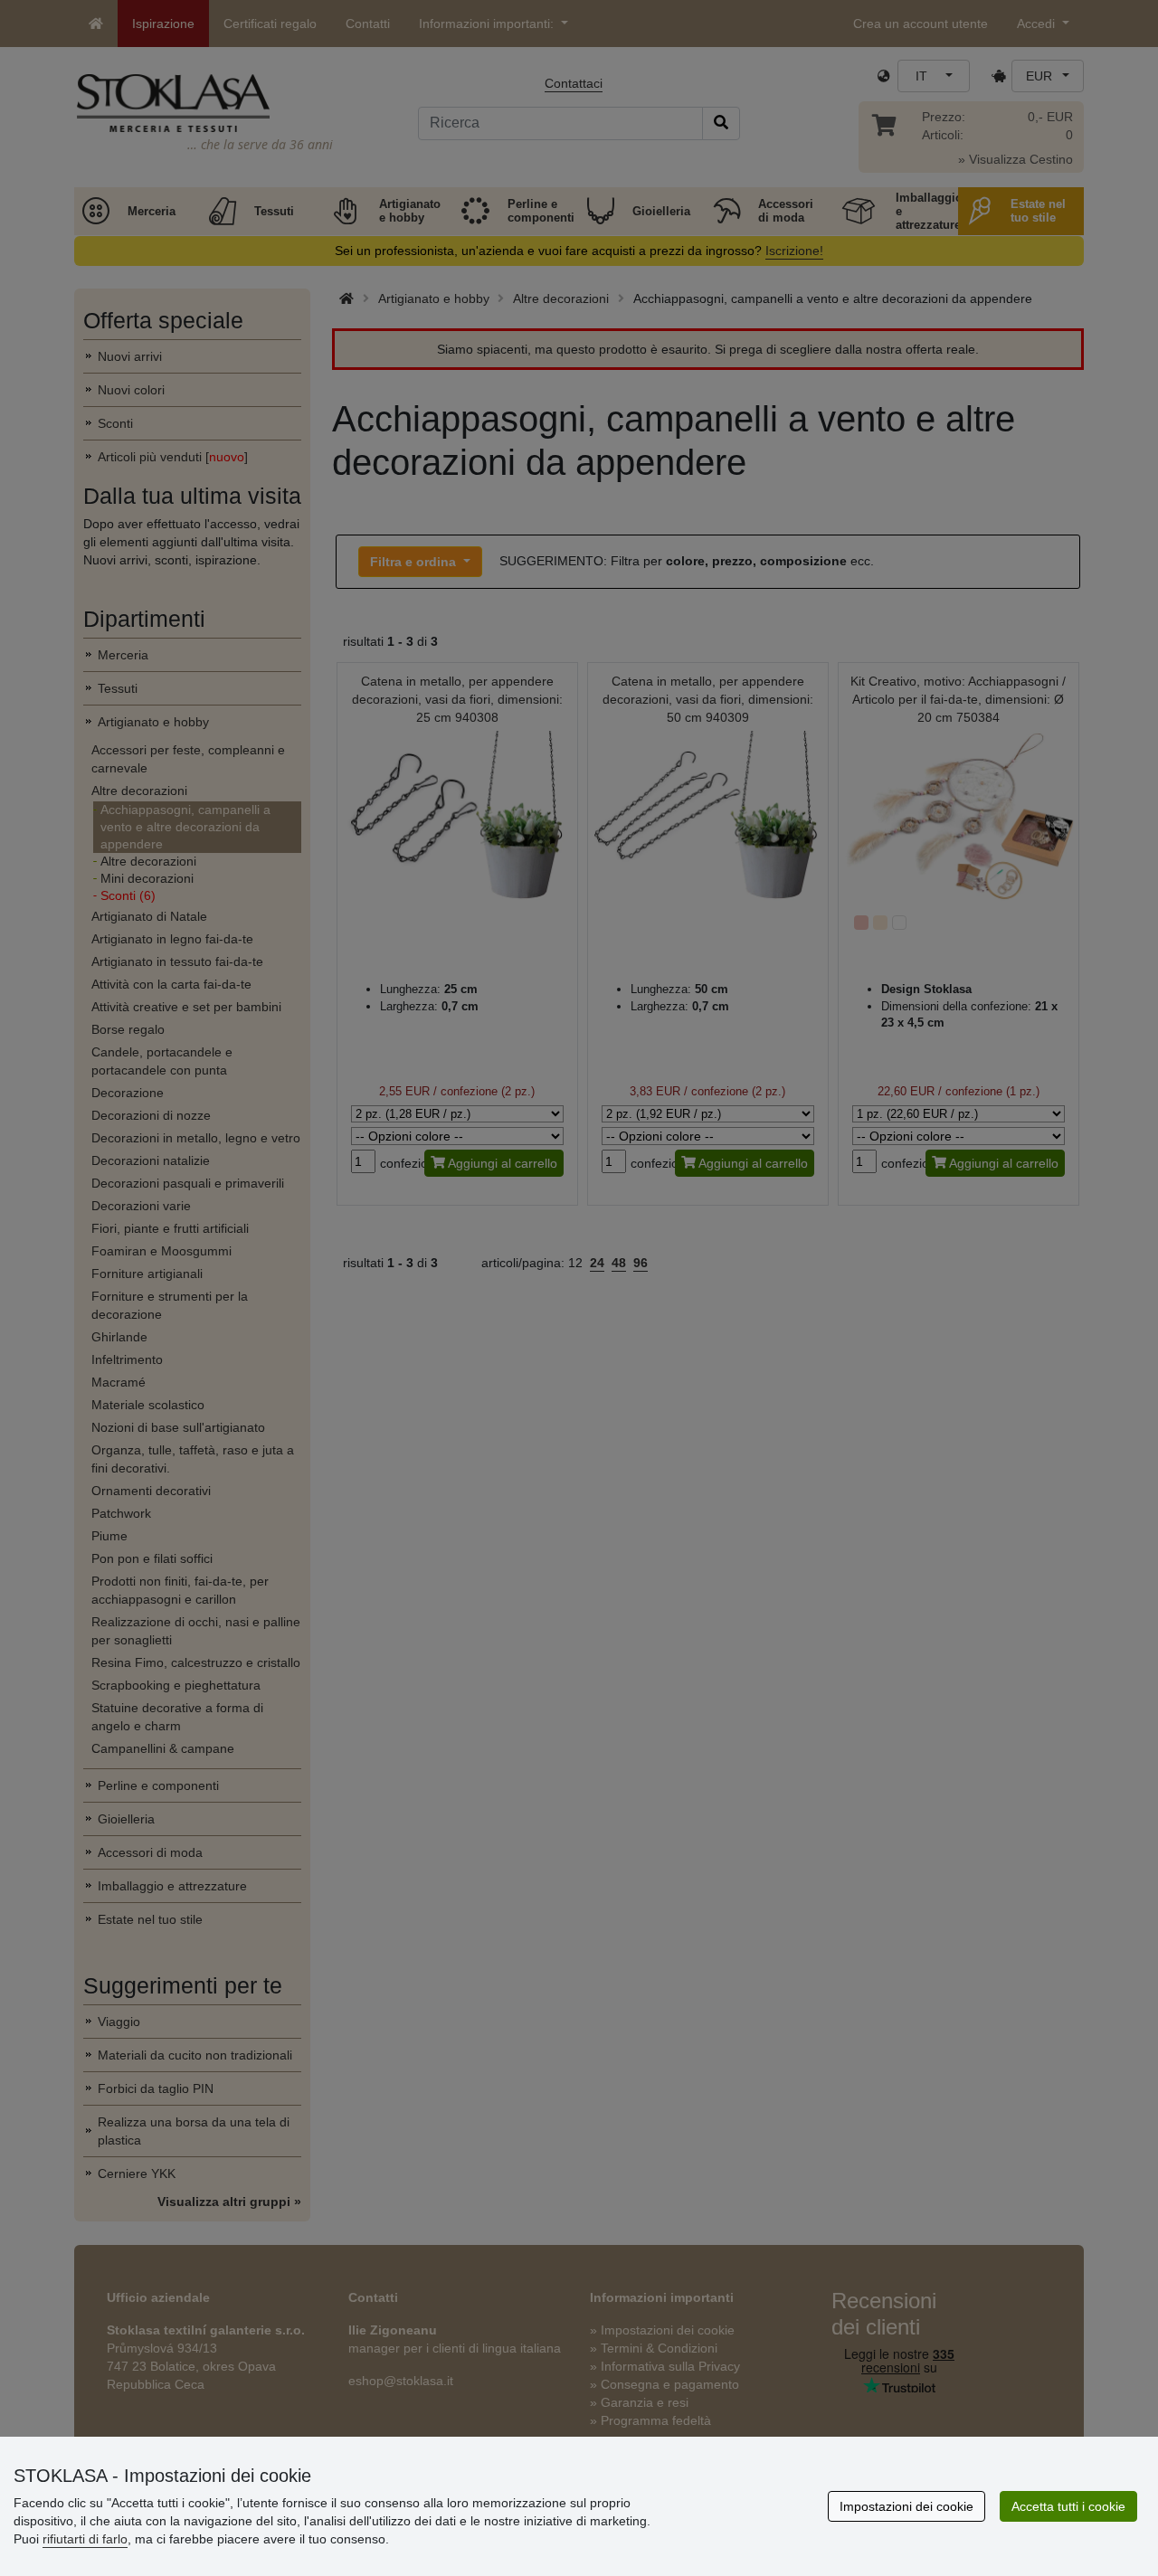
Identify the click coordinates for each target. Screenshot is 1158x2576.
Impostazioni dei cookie (906, 2506)
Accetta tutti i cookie (1068, 2506)
